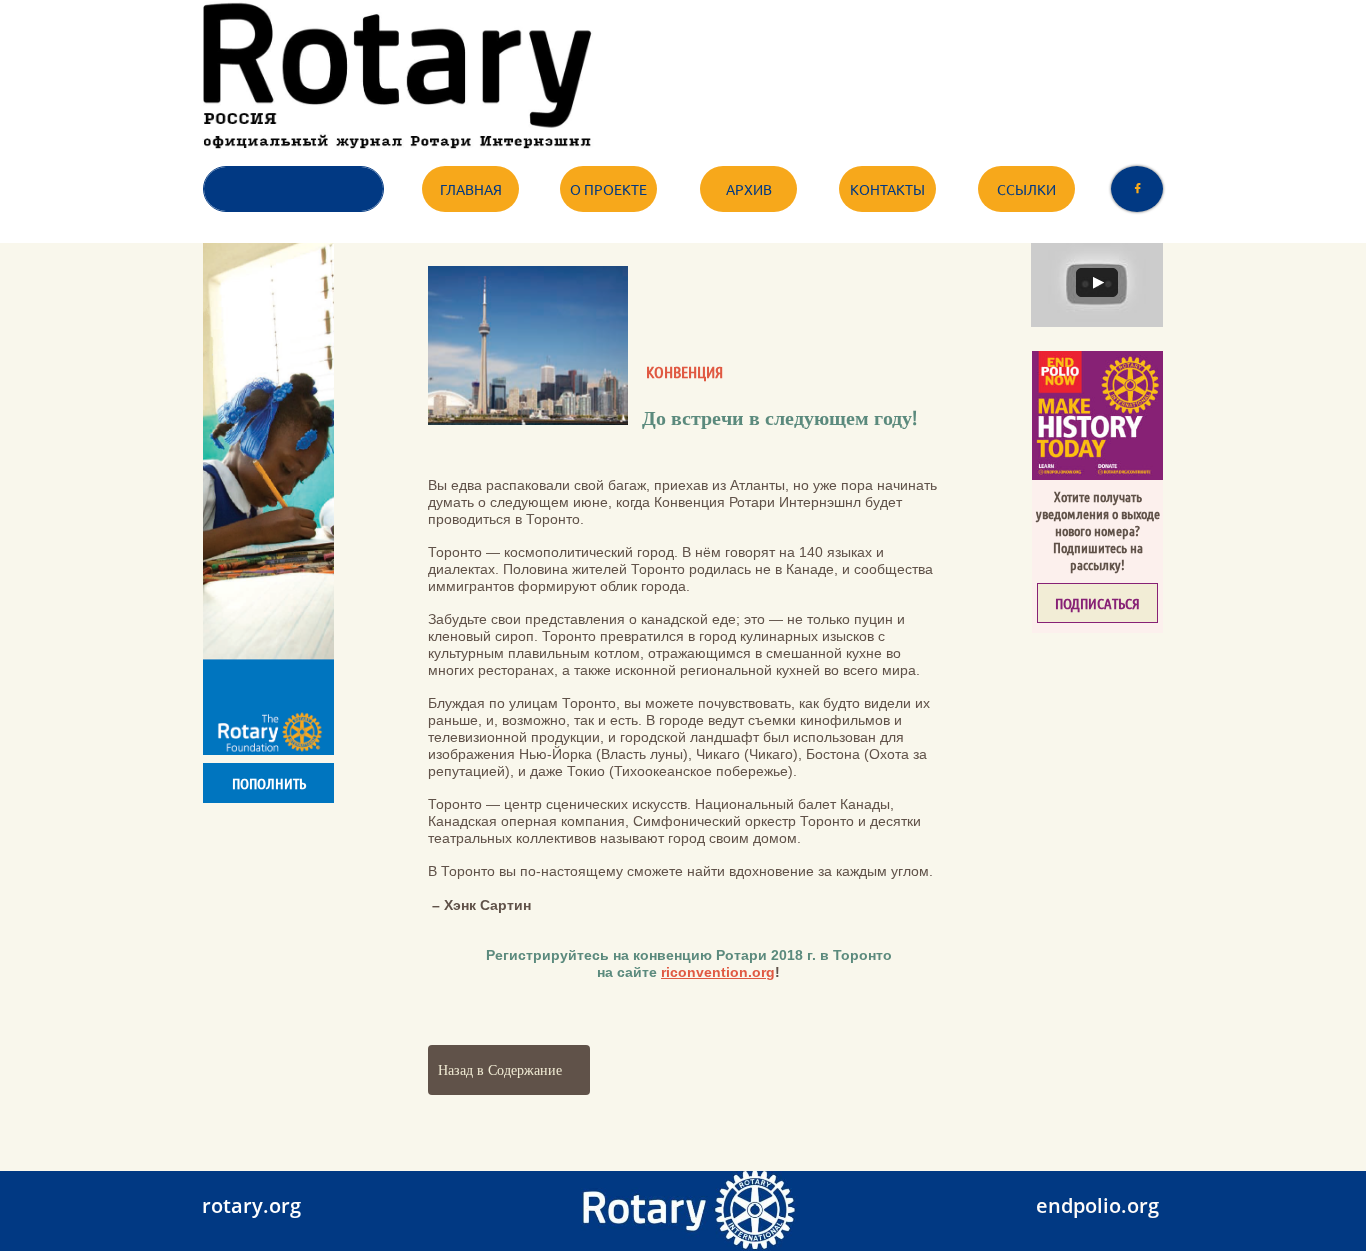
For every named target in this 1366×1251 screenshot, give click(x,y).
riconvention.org (718, 972)
